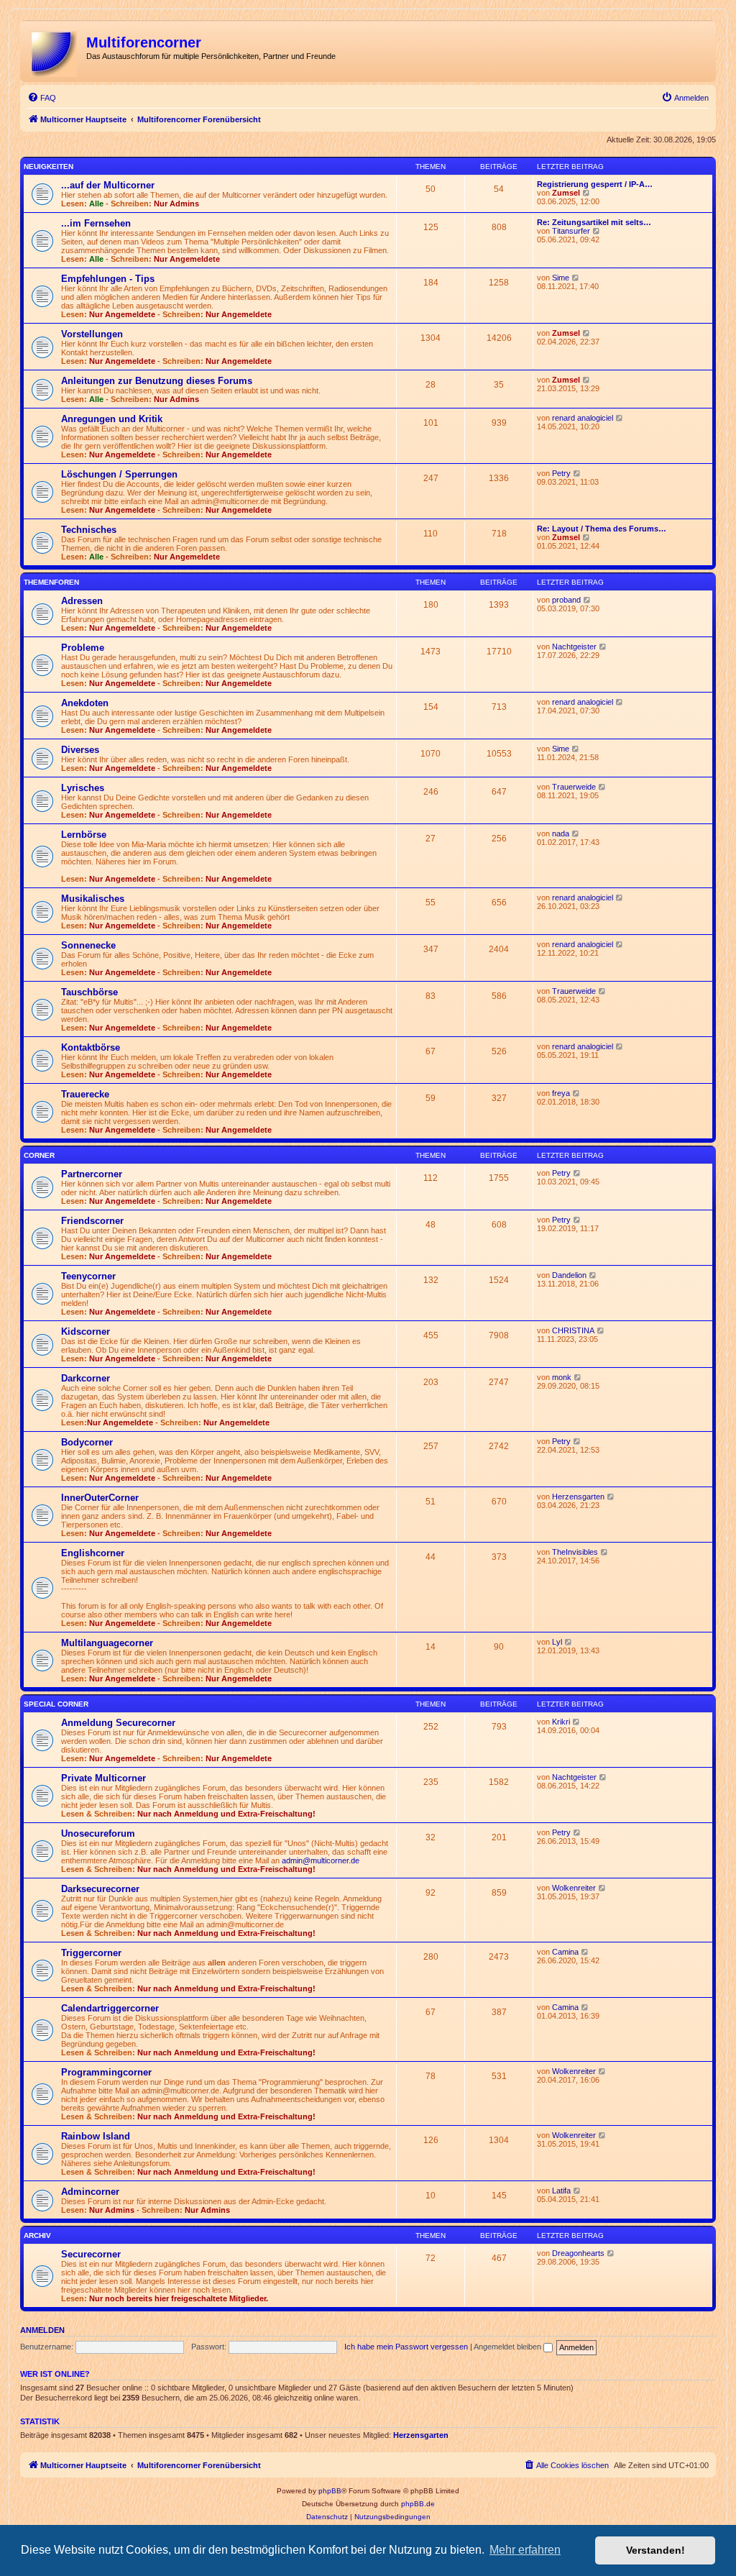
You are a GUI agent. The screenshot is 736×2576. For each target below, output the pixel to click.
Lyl (557, 1642)
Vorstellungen (92, 334)
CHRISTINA (573, 1330)
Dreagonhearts (578, 2253)
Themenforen (51, 582)
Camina (565, 1952)
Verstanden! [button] (655, 2550)
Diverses (80, 750)
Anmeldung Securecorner (118, 1723)
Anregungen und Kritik (112, 419)
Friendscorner (92, 1221)
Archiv (37, 2235)
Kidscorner (86, 1332)
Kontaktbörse (91, 1047)
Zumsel (566, 193)
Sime (561, 278)
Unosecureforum (98, 1833)
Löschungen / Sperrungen (119, 474)
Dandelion (569, 1275)
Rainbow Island (96, 2136)
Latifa (561, 2191)
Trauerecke (85, 1094)
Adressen (82, 601)
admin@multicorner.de (321, 1860)
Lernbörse (84, 835)
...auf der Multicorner (108, 185)
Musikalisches (93, 899)
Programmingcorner (106, 2072)
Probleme (83, 648)
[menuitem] (42, 98)
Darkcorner (86, 1378)
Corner (39, 1155)
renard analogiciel (583, 418)
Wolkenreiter (574, 1888)
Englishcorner (93, 1553)
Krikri (561, 1722)
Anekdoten (85, 703)
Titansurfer (571, 231)
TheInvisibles (575, 1552)
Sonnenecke (88, 945)
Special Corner (56, 1704)
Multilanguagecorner (107, 1643)
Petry (561, 473)
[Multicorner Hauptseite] (55, 51)
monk (562, 1377)
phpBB (330, 2491)
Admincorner (90, 2192)
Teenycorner (88, 1276)
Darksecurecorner (100, 1889)
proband (566, 600)
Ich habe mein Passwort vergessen (406, 2347)
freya (561, 1093)
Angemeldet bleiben (509, 2347)
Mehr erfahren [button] (525, 2550)
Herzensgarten (578, 1497)
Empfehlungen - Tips (108, 279)
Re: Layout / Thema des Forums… (602, 529)
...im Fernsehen (96, 223)
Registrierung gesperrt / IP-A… (595, 184)
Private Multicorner (103, 1778)
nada (561, 833)
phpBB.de (418, 2504)
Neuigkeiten (49, 166)
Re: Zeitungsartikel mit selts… (594, 222)
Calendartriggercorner (110, 2008)
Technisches (89, 530)
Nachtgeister (574, 647)
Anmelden (42, 2330)
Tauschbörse (89, 992)
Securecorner (91, 2254)
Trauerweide (574, 787)
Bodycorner (87, 1442)
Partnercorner (92, 1174)
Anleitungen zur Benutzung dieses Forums (157, 381)
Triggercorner (91, 1953)
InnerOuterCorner (100, 1498)
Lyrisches (83, 788)
